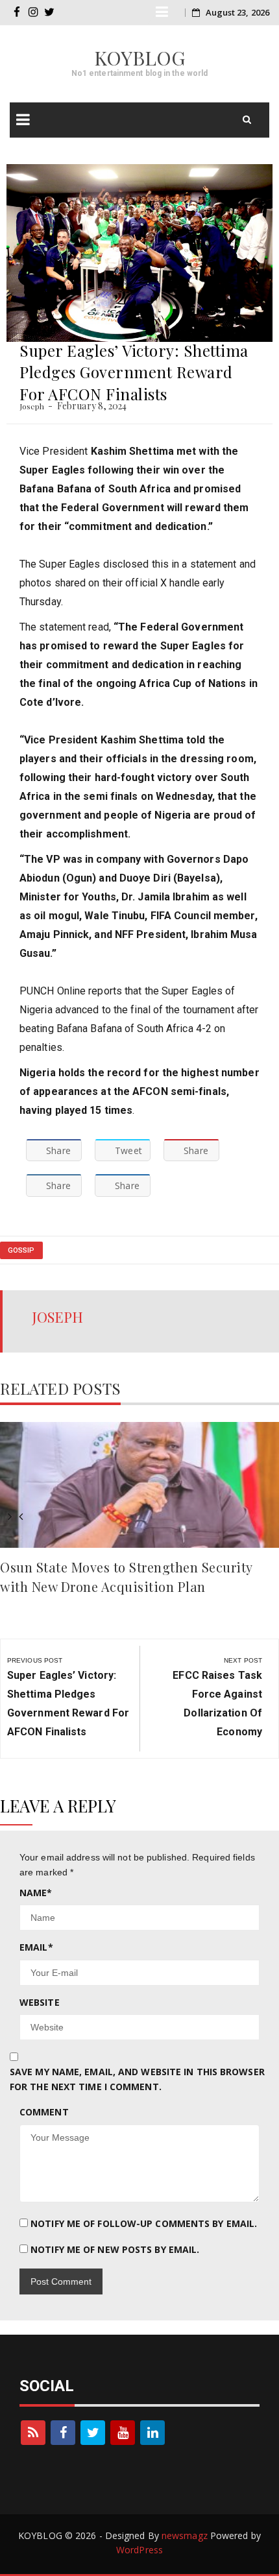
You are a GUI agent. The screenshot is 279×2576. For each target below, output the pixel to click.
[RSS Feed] (33, 2433)
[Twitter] (93, 2433)
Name (36, 1893)
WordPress (139, 2550)
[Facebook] (63, 2433)
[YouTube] (123, 2433)
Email (36, 1947)
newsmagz (185, 2535)
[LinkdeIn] (152, 2433)
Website (40, 2002)
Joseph (32, 406)
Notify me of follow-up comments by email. (144, 2223)
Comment (44, 2112)
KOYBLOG (140, 58)
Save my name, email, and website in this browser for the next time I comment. (137, 2079)
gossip (21, 1250)
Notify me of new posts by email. (115, 2249)
